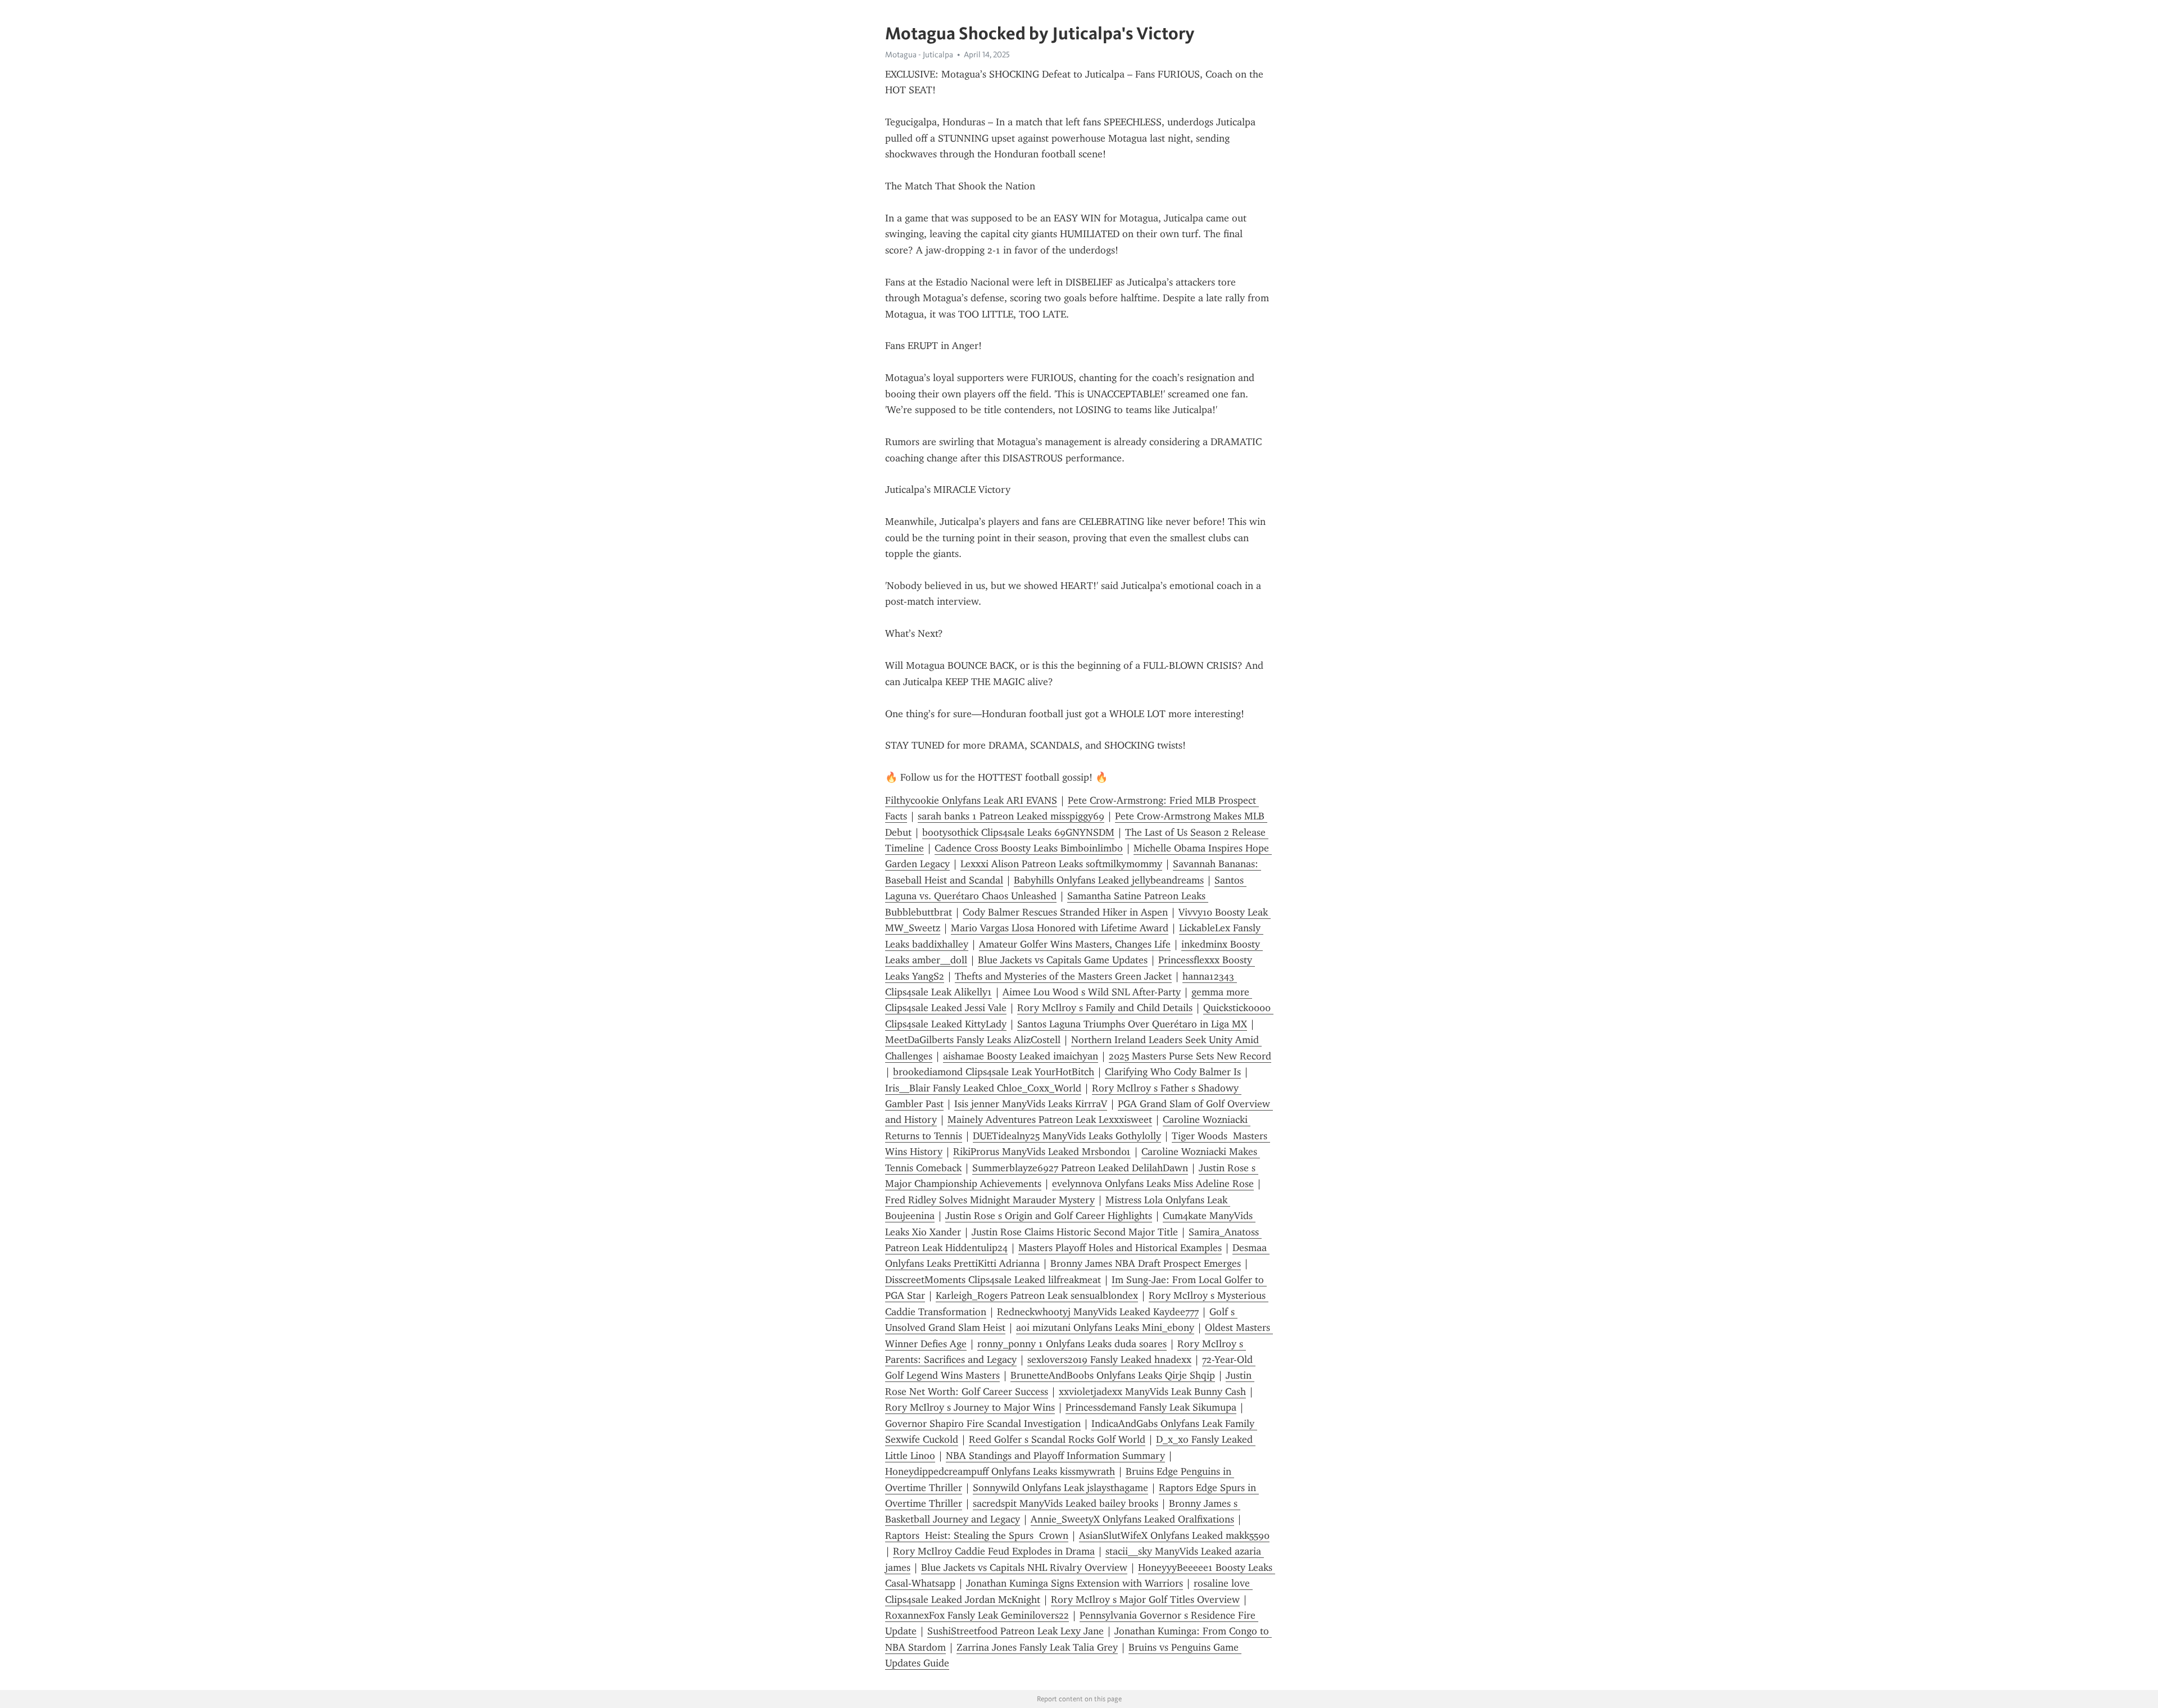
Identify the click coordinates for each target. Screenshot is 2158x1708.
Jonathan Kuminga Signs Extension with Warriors (1075, 1583)
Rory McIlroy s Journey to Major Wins (970, 1407)
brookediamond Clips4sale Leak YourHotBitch (994, 1072)
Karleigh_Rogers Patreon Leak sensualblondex (1037, 1295)
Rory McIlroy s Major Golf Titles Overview (1145, 1600)
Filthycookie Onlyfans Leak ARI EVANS (971, 800)
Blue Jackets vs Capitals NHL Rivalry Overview (1024, 1567)
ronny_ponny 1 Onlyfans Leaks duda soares (1072, 1344)
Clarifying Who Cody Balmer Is (1173, 1072)
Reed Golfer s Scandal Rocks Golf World (1057, 1439)
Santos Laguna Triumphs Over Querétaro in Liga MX (1132, 1024)
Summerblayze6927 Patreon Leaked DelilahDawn (1080, 1168)
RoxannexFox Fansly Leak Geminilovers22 (977, 1615)
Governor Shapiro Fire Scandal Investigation (983, 1424)
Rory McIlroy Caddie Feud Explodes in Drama (994, 1551)
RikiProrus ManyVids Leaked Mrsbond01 (1042, 1152)
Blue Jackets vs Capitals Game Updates (1063, 960)
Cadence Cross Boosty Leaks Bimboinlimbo (1029, 848)
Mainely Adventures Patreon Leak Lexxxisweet (1050, 1120)
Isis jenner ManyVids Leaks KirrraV (1031, 1104)
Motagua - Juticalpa (919, 55)
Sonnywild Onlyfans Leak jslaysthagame (1060, 1488)
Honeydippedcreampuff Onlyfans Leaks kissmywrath (1000, 1471)
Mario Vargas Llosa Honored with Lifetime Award (1060, 928)
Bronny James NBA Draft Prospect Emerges (1146, 1263)
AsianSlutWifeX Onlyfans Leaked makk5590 (1174, 1535)
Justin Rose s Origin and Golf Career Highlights (1049, 1216)
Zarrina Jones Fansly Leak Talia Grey (1037, 1647)
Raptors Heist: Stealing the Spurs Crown (977, 1535)
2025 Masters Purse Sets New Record (1190, 1056)
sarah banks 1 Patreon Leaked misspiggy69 (1011, 816)
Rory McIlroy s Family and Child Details (1105, 1008)
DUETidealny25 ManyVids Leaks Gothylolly (1067, 1136)
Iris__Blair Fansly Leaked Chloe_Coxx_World (983, 1088)
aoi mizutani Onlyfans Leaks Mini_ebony (1105, 1328)
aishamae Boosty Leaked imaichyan (1021, 1056)
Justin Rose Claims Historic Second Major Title (1075, 1232)
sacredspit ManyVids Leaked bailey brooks (1066, 1503)
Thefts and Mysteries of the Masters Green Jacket (1063, 976)
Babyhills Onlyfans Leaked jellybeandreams (1109, 880)
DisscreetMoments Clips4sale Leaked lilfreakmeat (993, 1280)
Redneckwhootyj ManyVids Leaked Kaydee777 (1098, 1312)
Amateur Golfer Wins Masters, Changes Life (1075, 944)
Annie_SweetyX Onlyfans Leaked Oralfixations (1132, 1519)
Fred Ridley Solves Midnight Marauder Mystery (990, 1200)
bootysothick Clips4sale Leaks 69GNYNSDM (1018, 832)
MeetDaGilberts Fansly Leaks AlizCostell (973, 1040)
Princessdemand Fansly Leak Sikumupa (1151, 1407)
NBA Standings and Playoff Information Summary (1055, 1456)
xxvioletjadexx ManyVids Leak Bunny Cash (1152, 1392)
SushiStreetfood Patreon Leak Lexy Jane (1015, 1631)
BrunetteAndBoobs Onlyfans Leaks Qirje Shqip (1113, 1375)
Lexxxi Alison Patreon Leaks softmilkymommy (1061, 864)
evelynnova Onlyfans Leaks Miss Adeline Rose (1153, 1184)
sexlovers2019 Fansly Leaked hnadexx (1109, 1360)
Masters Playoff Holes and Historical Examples (1120, 1248)
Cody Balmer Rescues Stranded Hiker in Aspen (1065, 912)
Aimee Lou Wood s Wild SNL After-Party (1092, 992)
